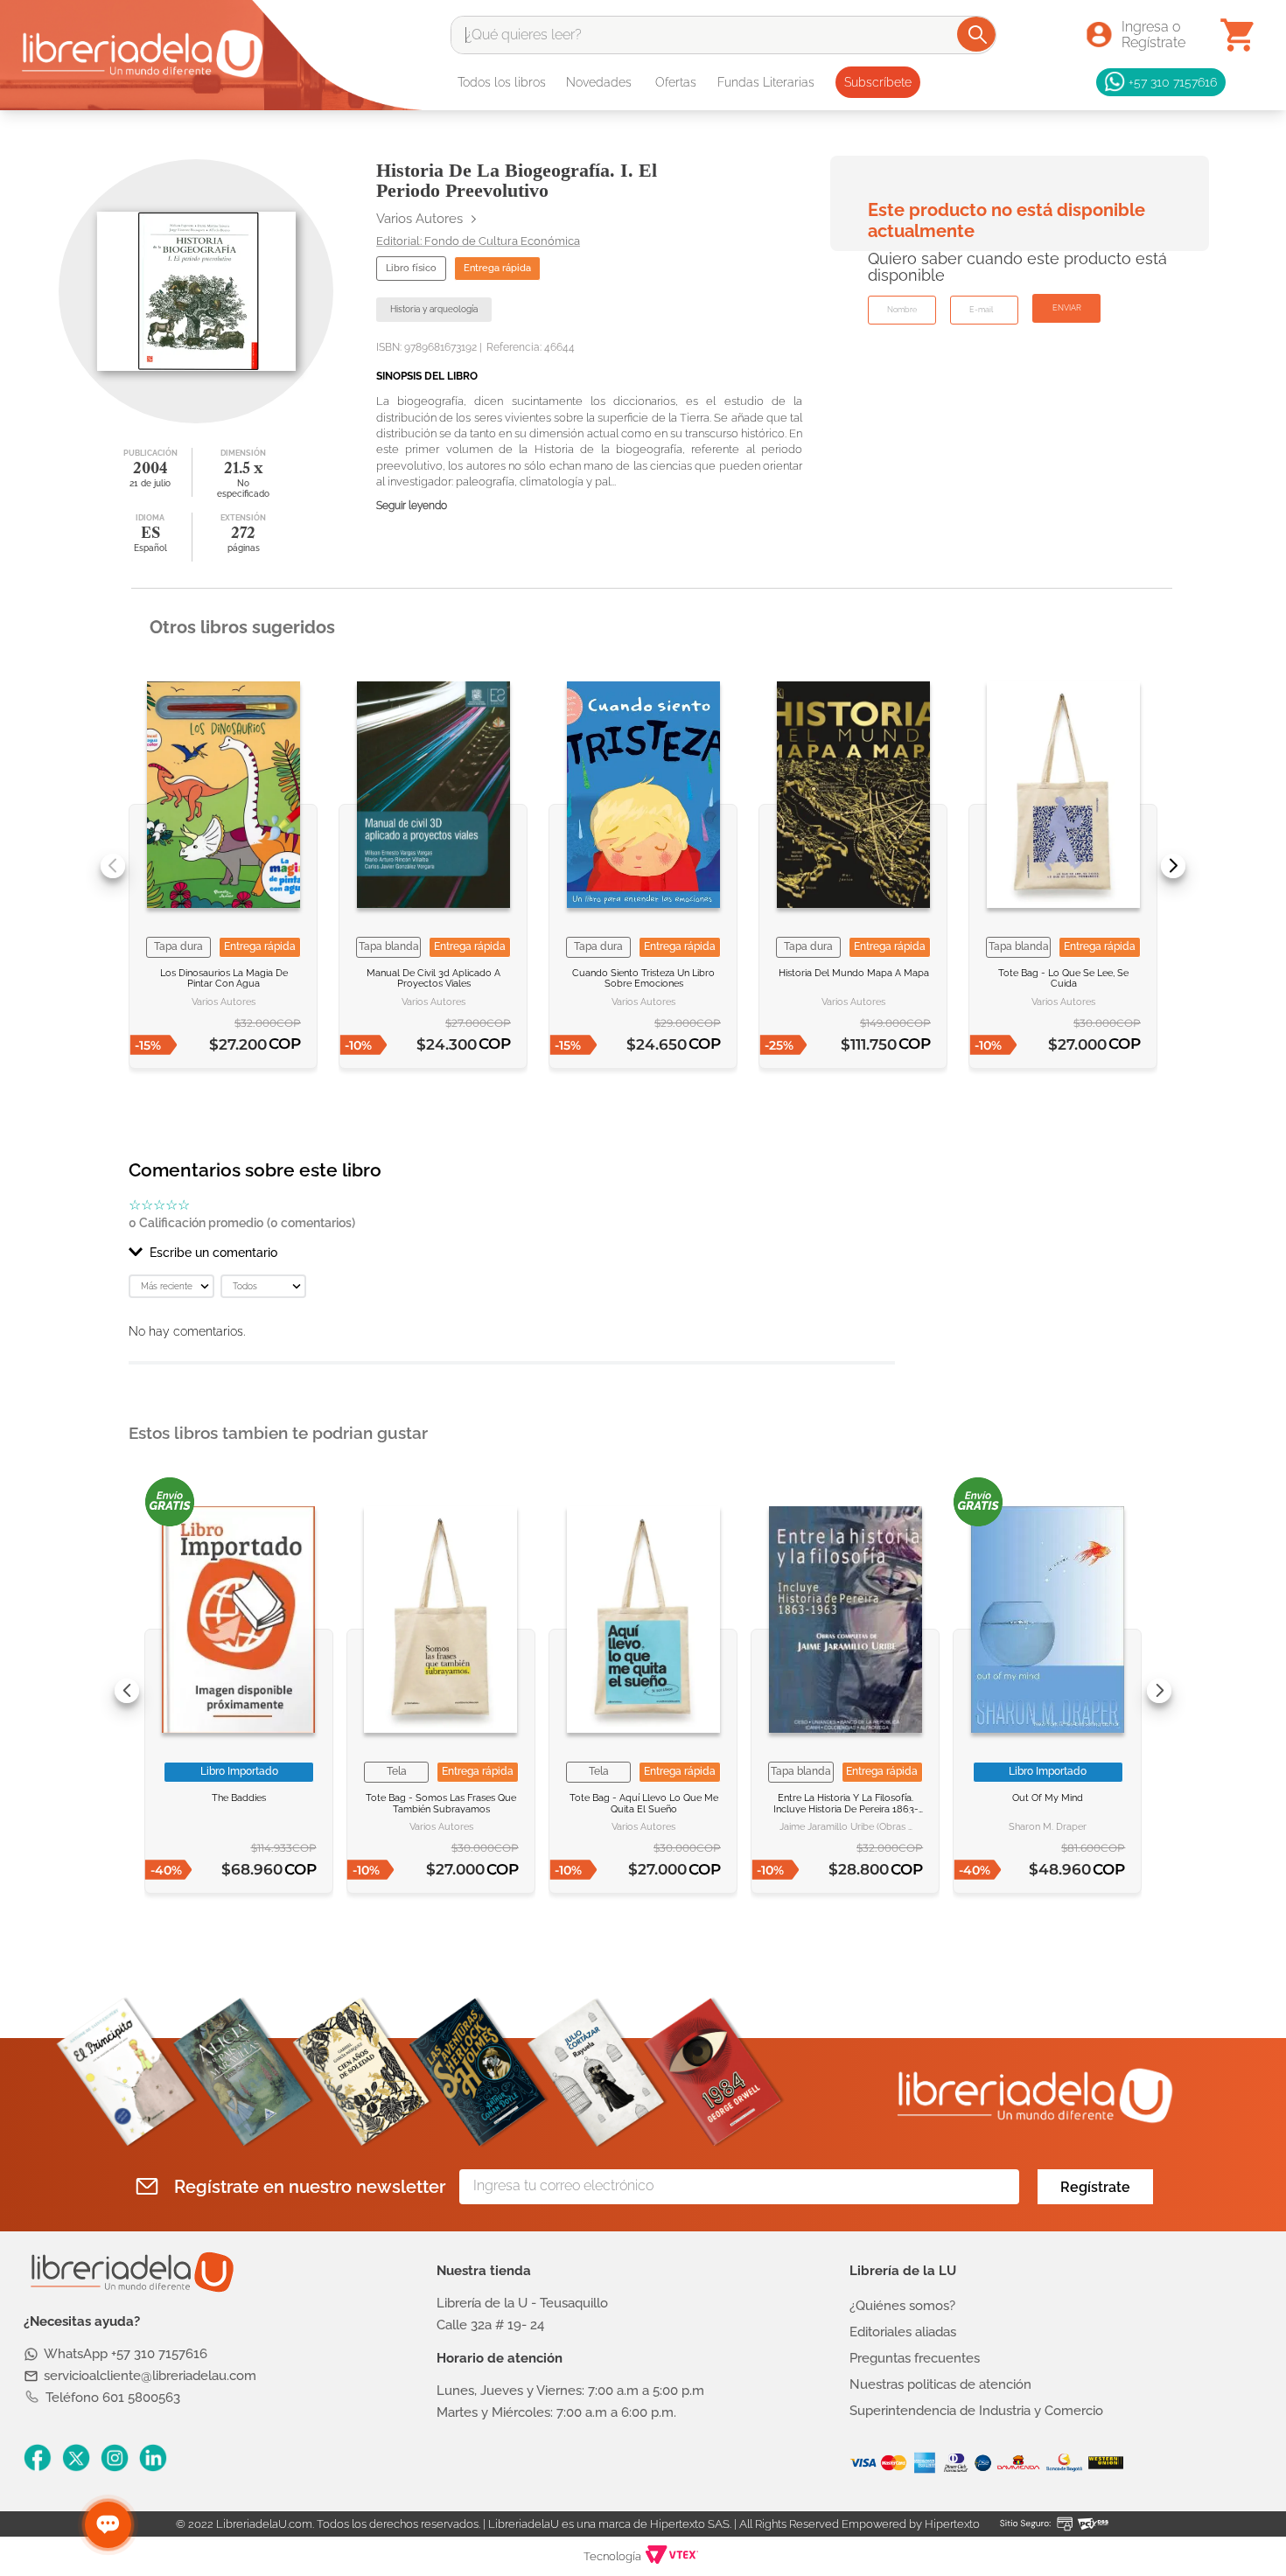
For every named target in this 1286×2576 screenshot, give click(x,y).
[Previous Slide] (113, 866)
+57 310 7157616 (1173, 82)
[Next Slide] (1173, 866)
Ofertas (676, 82)
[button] (512, 1253)
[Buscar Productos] (978, 34)
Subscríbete (878, 82)
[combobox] (723, 35)
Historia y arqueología (434, 309)
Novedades (599, 82)
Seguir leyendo (412, 506)
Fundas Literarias (766, 82)
